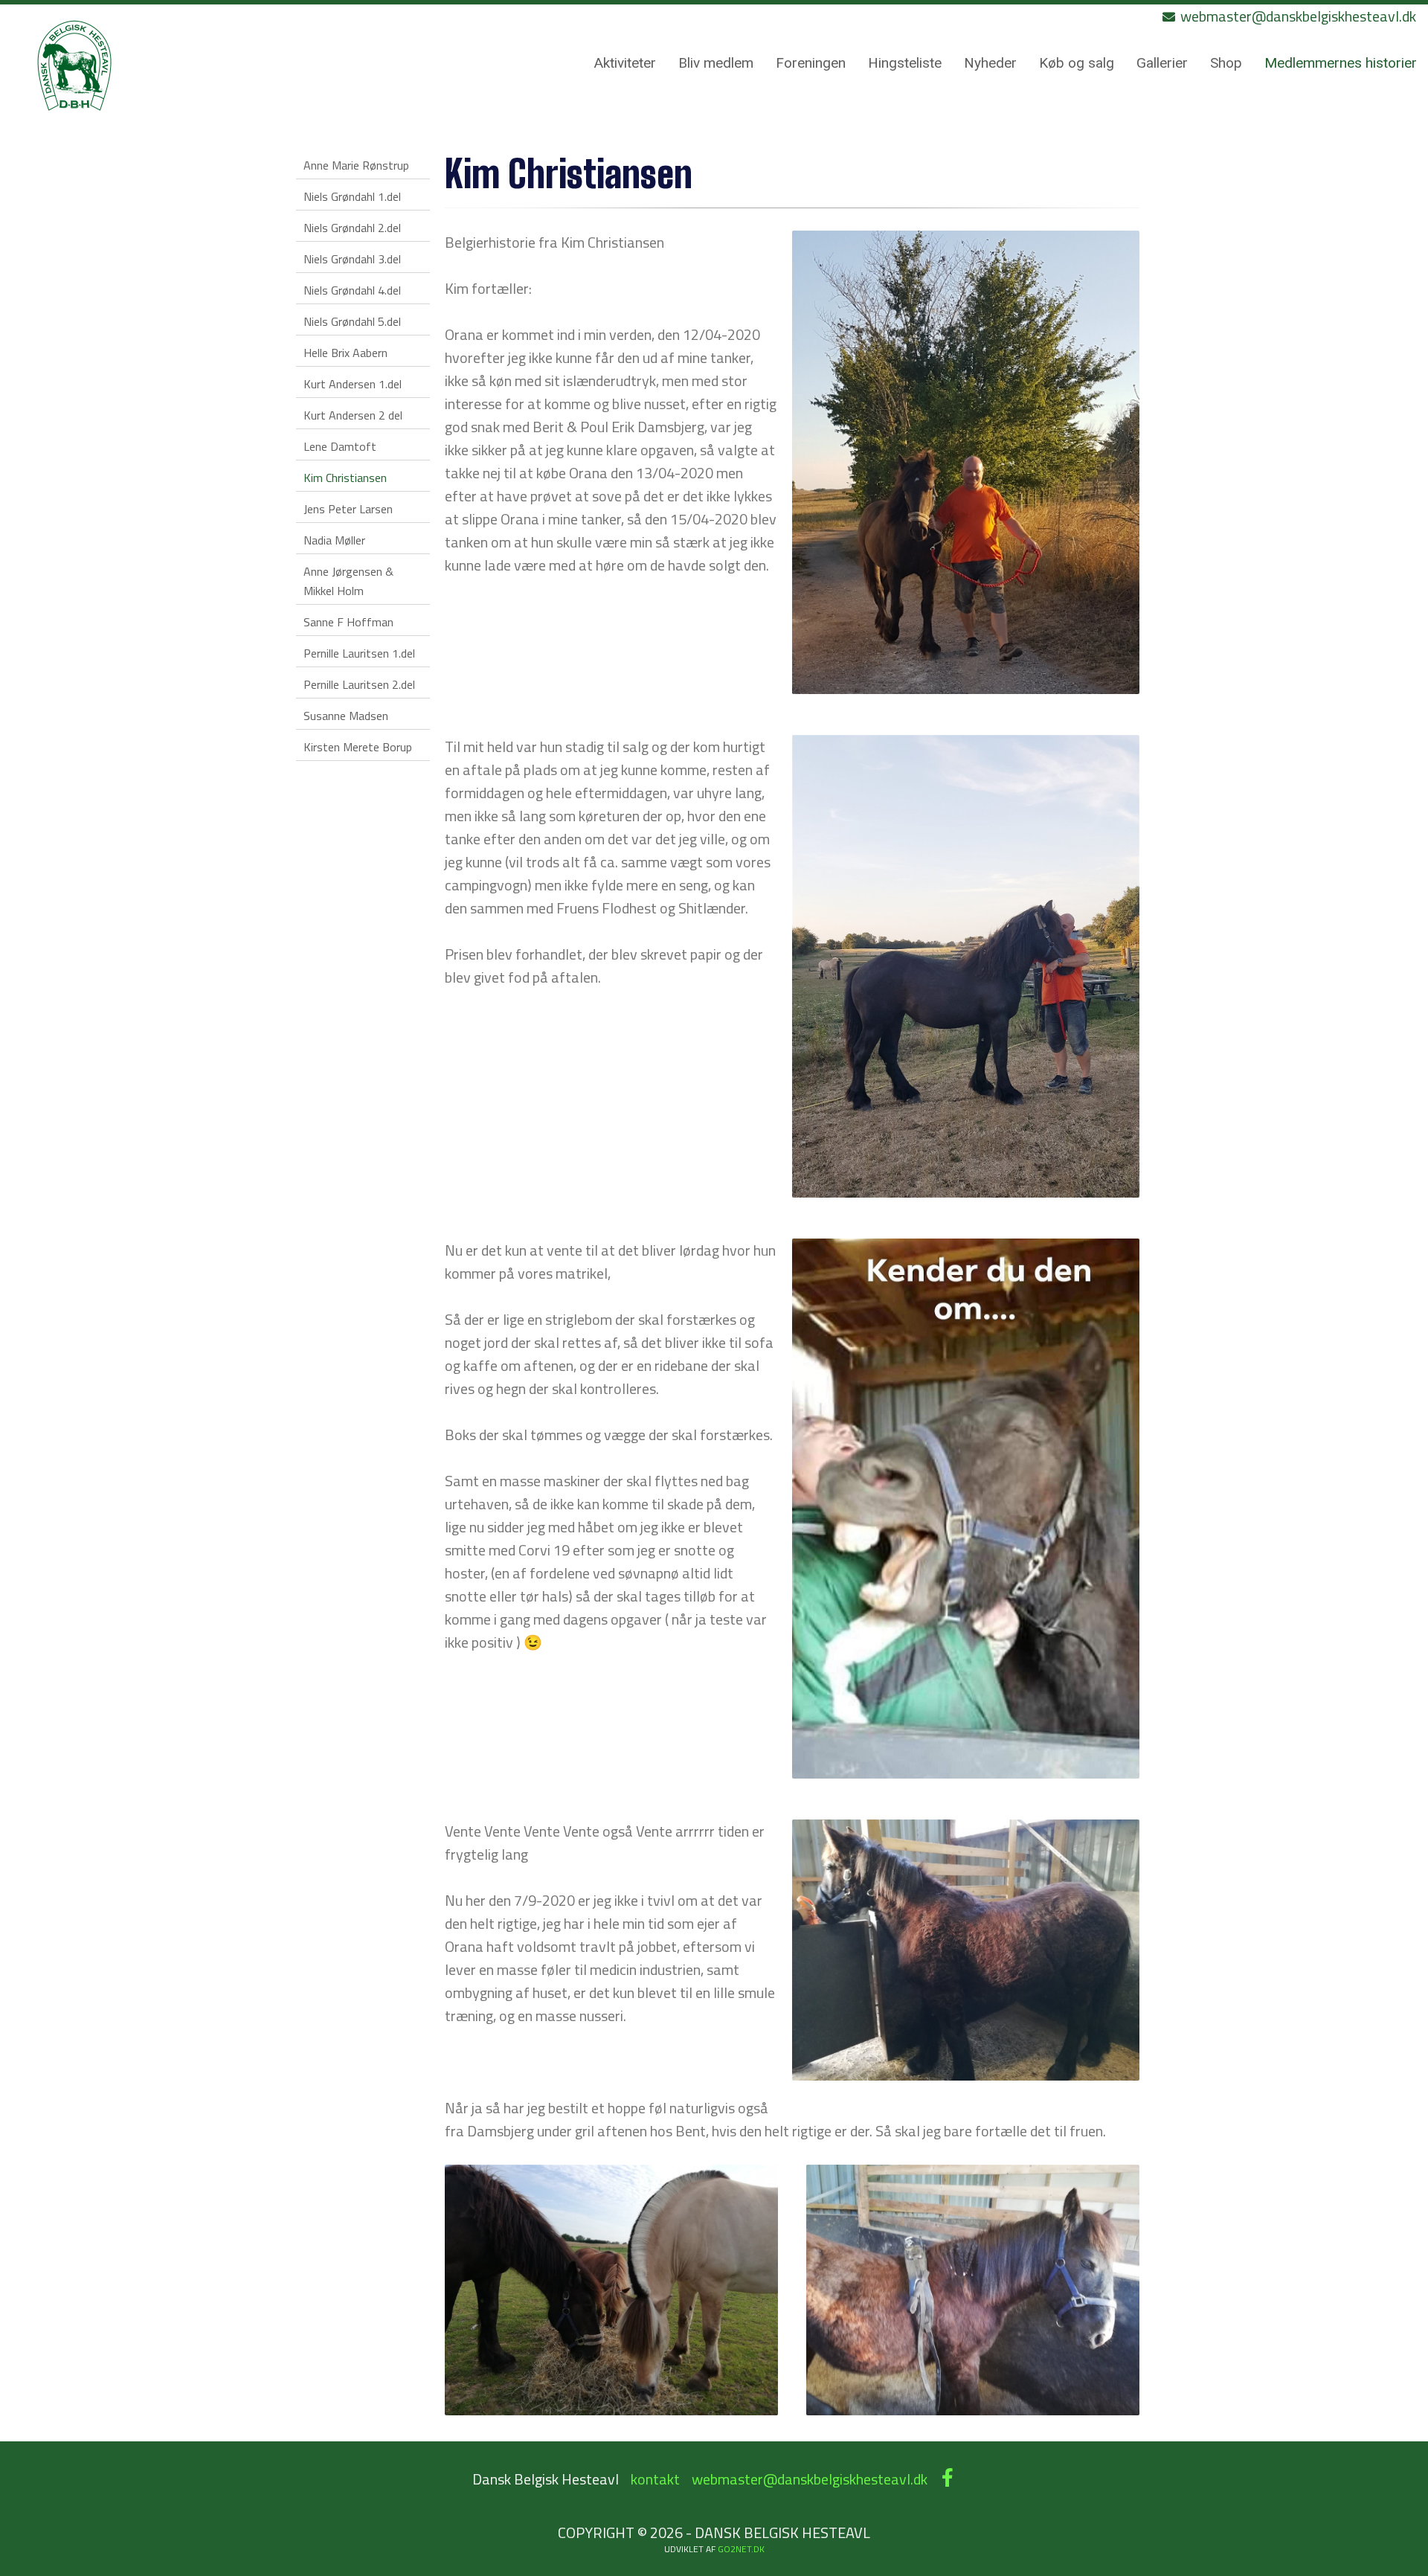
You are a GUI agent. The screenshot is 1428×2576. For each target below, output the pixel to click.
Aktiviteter (625, 63)
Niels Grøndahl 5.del (352, 321)
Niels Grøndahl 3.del (352, 259)
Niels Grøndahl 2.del (352, 228)
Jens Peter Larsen (348, 509)
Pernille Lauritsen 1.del (359, 653)
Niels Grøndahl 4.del (352, 290)
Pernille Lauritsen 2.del (359, 684)
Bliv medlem (716, 63)
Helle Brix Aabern (345, 353)
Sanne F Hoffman (348, 622)
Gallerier (1162, 63)
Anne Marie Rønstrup (356, 165)
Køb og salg (1077, 63)
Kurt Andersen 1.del (353, 384)
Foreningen (811, 63)
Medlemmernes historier (1341, 63)
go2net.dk (741, 2549)
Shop (1226, 63)
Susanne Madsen (346, 716)
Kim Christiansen (345, 478)
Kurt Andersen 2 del (353, 415)
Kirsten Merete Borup (358, 747)
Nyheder (990, 63)
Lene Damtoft (340, 446)
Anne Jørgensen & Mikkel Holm (348, 581)
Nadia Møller (334, 540)
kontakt (655, 2479)
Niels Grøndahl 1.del (352, 196)
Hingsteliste (905, 63)
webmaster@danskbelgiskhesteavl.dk (1297, 16)
